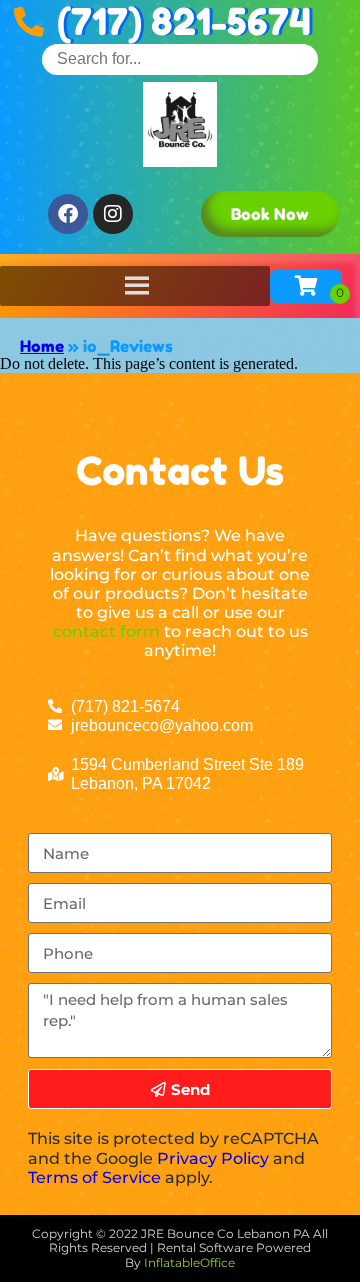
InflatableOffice (189, 1262)
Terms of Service (94, 1177)
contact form (106, 631)
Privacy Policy (213, 1158)
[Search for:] (180, 58)
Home (42, 346)
